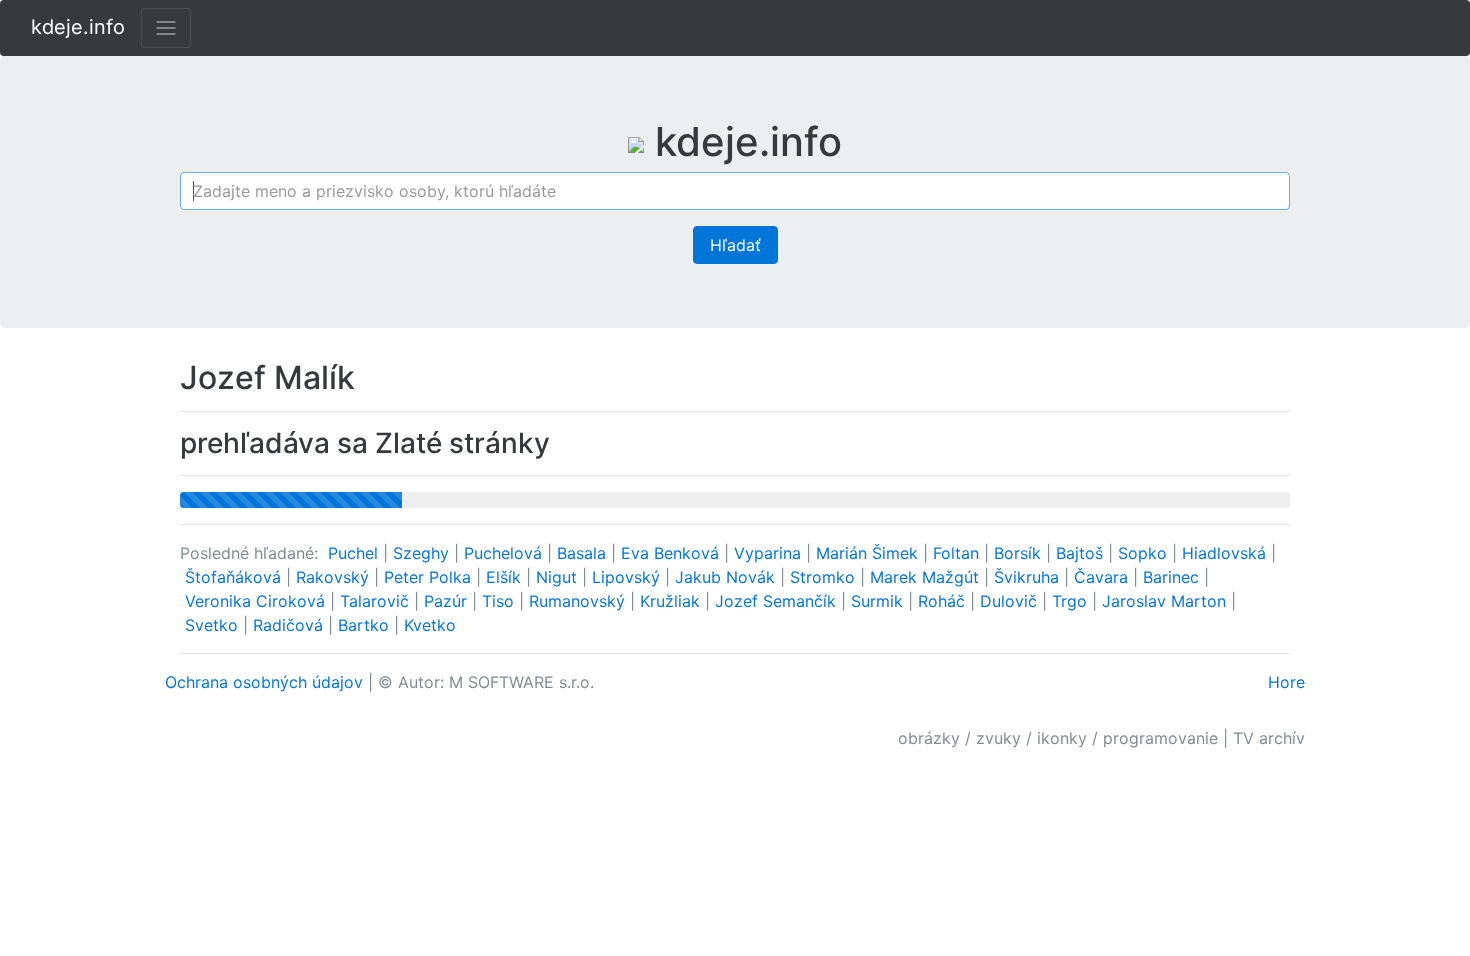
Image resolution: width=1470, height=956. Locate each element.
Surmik (879, 601)
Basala (584, 553)
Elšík (506, 577)
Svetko (214, 625)
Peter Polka (430, 577)
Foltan (958, 553)
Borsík (1020, 553)
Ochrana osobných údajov (264, 682)
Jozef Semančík (778, 601)
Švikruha (1029, 577)
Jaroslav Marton (1166, 601)
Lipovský (628, 577)
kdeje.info (78, 27)
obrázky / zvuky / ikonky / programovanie (1058, 738)
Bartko (366, 625)
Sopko (1145, 553)
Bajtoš (1082, 553)
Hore (1286, 682)
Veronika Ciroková (257, 601)
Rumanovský (579, 601)
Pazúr (448, 601)
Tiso (500, 601)
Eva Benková (672, 553)
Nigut (559, 577)
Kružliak (672, 601)
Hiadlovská (1226, 553)
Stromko (825, 577)
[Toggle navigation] (166, 28)
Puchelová (505, 553)
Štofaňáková (235, 577)
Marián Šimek (869, 553)
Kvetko (430, 625)
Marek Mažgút (927, 577)
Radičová (290, 625)
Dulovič (1011, 601)
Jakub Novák (727, 577)
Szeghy (423, 553)
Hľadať (735, 245)
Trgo (1072, 601)
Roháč (944, 601)
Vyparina (770, 553)
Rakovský (335, 577)
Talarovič (377, 601)
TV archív (1269, 738)
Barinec (1173, 577)
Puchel (355, 553)
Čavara (1103, 577)
